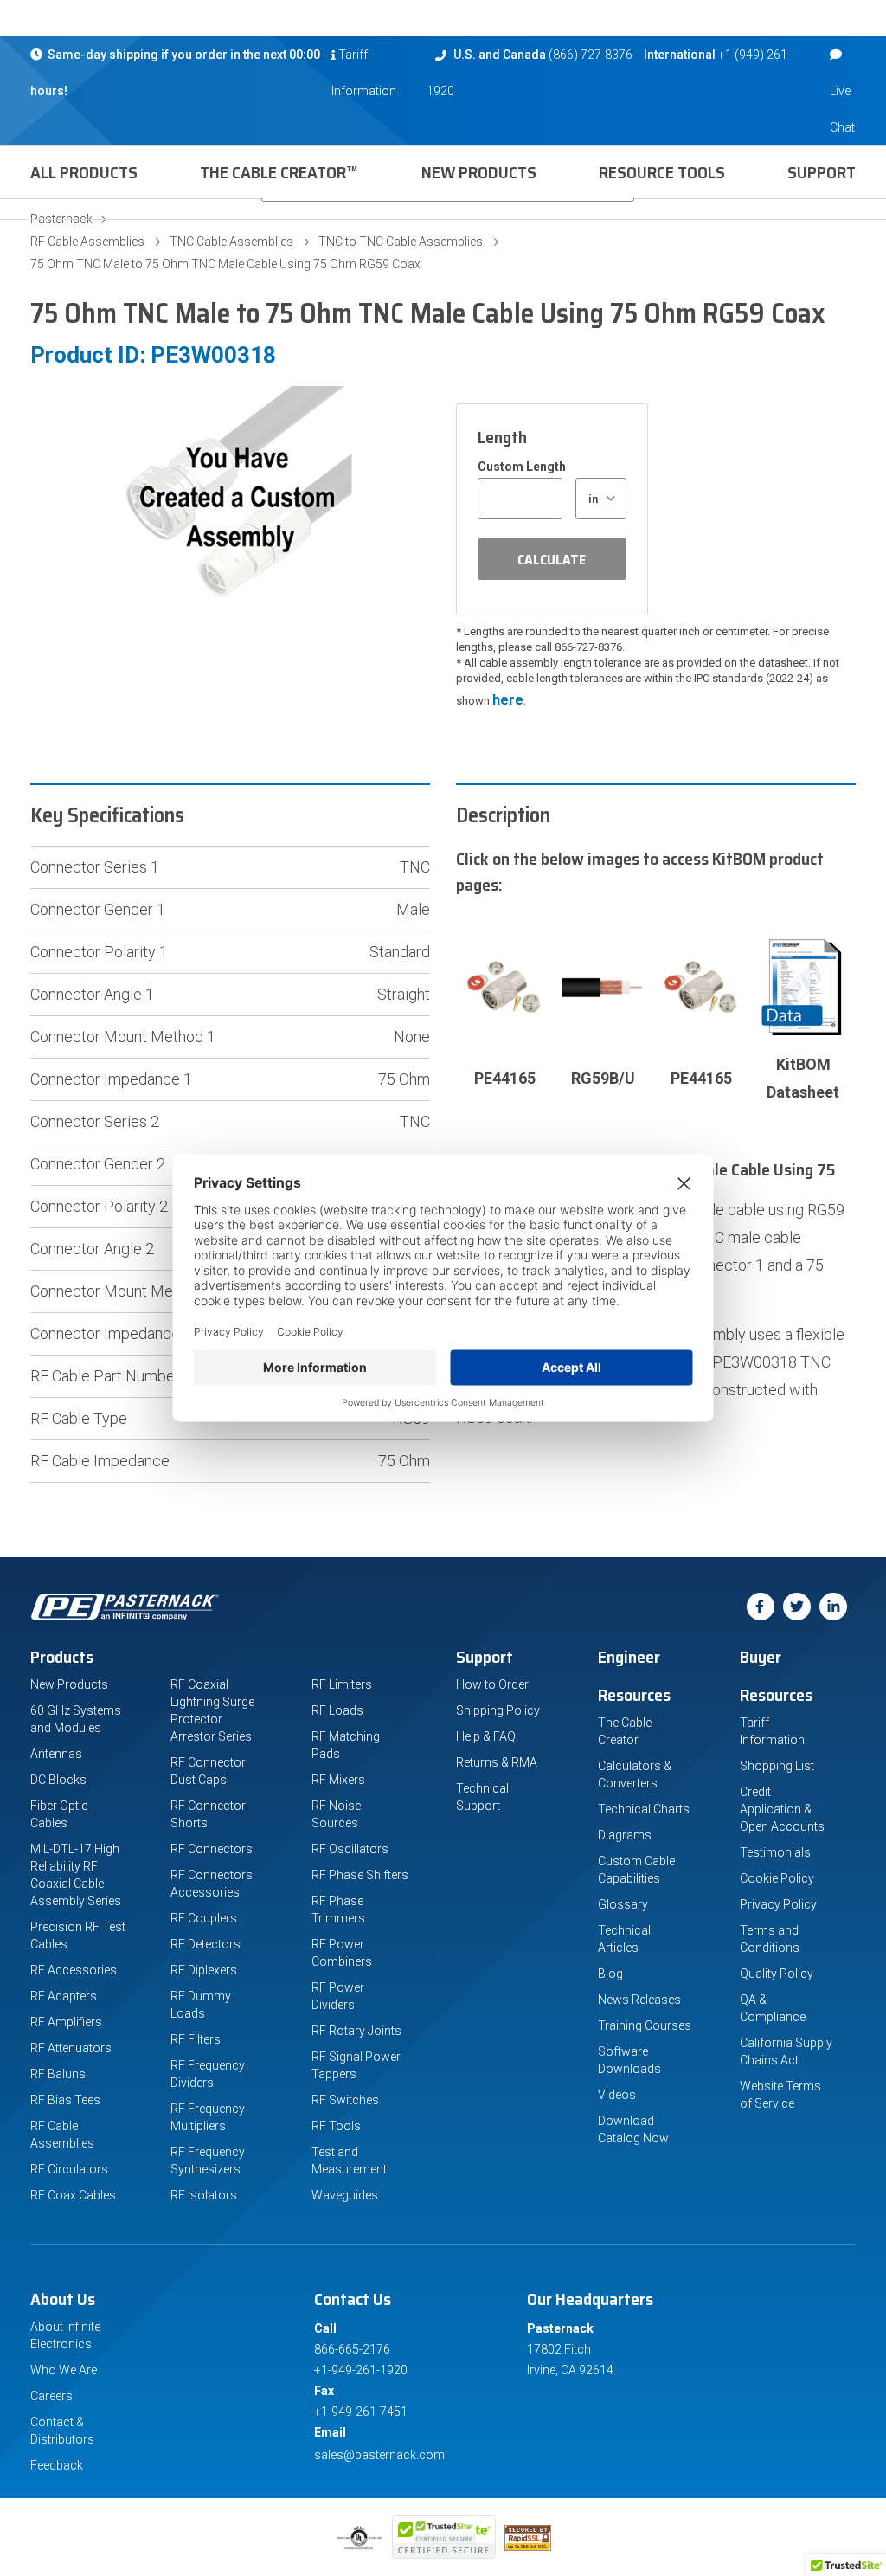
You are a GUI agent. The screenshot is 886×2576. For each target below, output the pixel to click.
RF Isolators (204, 2195)
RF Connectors (212, 1849)
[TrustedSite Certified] (444, 2537)
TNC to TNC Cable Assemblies (401, 241)
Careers (51, 2396)
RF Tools (336, 2126)
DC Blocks (58, 1780)
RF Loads (337, 1710)
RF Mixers (338, 1780)
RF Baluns (58, 2074)
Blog (610, 1974)
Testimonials (775, 1852)
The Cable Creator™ (279, 172)
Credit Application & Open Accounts (782, 1809)
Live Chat (842, 109)
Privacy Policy (778, 1904)
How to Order (492, 1684)
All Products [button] (84, 172)
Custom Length (522, 467)
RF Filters (196, 2039)
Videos (617, 2095)
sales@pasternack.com (379, 2455)
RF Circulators (69, 2169)
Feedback (57, 2465)
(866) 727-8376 (591, 55)
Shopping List (777, 1766)
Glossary (623, 1904)
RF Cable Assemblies (87, 241)
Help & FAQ (486, 1736)
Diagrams (625, 1835)
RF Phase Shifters (360, 1875)
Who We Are (64, 2370)
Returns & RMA (497, 1762)
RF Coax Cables (73, 2195)
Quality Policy (777, 1974)
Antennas (56, 1754)
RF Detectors (205, 1944)
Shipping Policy (498, 1710)
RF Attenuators (71, 2048)
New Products (479, 172)
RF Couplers (204, 1918)
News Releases (639, 2000)
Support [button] (822, 172)
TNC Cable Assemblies (231, 241)
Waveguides (345, 2195)
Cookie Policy (777, 1878)
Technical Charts (644, 1809)
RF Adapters (64, 1996)
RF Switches (345, 2100)
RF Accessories (74, 1970)
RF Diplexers (204, 1970)
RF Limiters (342, 1684)
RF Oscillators (350, 1849)
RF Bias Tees (65, 2100)
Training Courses (645, 2025)
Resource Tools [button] (662, 172)
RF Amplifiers (66, 2022)
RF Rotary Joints (356, 2031)
